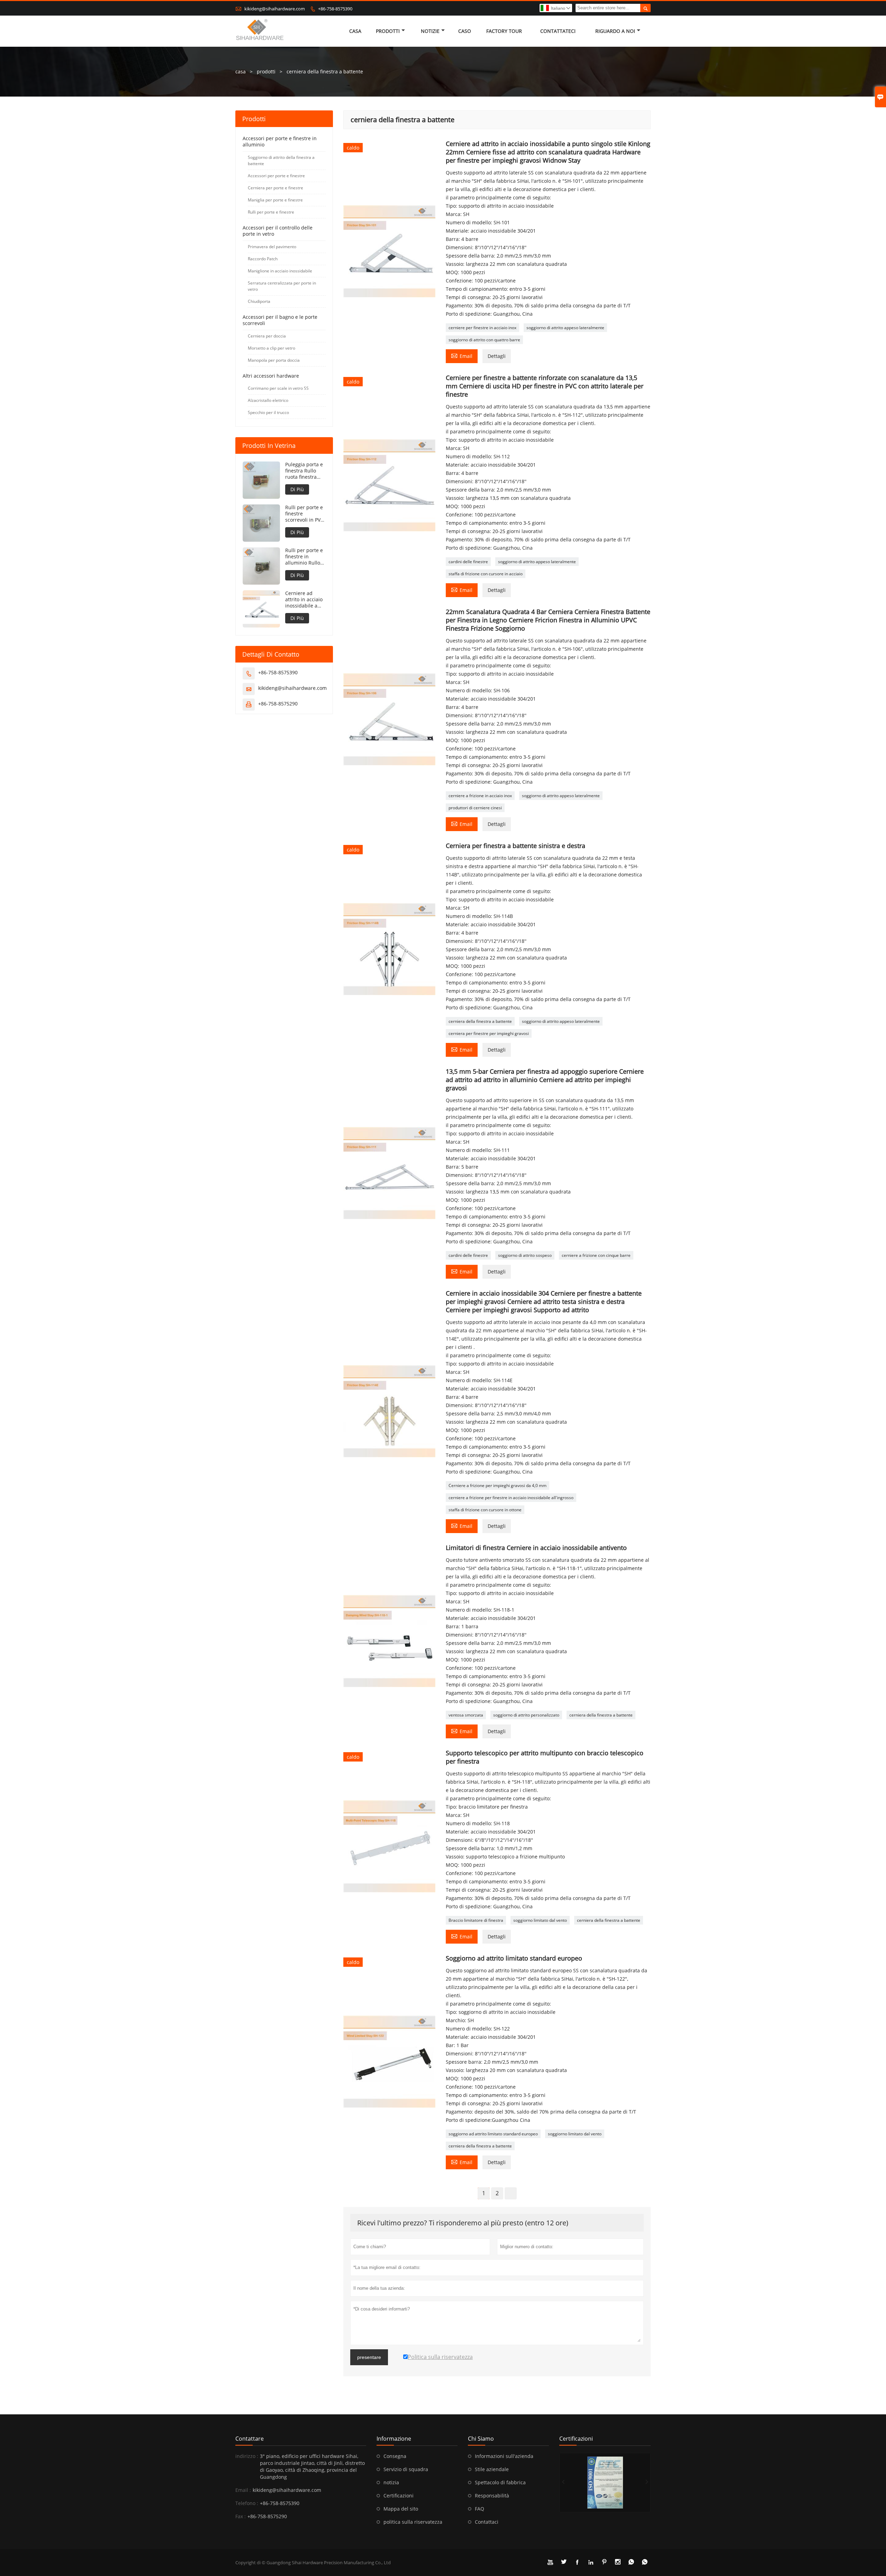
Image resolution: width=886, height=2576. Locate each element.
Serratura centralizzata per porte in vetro (282, 286)
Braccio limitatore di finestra (476, 1920)
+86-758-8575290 (278, 704)
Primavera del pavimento (272, 247)
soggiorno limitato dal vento (540, 1920)
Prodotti (388, 31)
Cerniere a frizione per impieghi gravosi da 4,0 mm (498, 1485)
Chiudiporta (259, 301)
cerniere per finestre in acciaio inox (482, 328)
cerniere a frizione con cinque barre (596, 1255)
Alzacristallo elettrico (268, 400)
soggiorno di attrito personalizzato (526, 1715)
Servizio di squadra (406, 2469)
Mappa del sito (401, 2509)
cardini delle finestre (468, 562)
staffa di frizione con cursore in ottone (485, 1510)
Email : (243, 2490)
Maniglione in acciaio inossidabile (280, 271)
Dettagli (497, 356)
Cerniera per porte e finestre (275, 188)
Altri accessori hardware (271, 376)
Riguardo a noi (615, 31)
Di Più (297, 489)
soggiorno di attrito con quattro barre (484, 340)
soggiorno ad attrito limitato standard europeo (493, 2134)
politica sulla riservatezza (413, 2522)
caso (465, 31)
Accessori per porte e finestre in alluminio (280, 141)
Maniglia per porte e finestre (275, 200)
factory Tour (504, 31)
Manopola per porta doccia (274, 360)
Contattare (250, 2439)
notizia (391, 2482)
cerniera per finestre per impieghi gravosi (489, 1033)
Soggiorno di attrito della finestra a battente (281, 160)
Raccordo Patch (263, 259)
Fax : (241, 2516)
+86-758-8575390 (335, 9)
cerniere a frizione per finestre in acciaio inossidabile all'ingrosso (511, 1498)
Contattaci (487, 2522)
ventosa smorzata (466, 1715)
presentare (369, 2357)
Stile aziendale (492, 2469)
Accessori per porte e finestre (276, 176)
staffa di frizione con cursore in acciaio (486, 574)
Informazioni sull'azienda (504, 2456)
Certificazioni (399, 2496)
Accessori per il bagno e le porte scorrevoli (280, 320)
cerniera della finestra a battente (480, 1021)
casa (355, 31)
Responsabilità (492, 2496)
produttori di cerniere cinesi (475, 808)
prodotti (266, 71)
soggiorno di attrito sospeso (525, 1255)
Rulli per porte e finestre (271, 212)
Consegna (395, 2456)
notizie (430, 31)
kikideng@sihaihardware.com (275, 9)
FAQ (480, 2509)
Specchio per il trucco (268, 412)
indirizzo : (247, 2456)
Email (462, 355)
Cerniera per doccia (267, 336)
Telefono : (247, 2503)
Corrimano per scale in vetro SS (278, 388)
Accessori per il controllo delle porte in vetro (278, 231)
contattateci (558, 31)
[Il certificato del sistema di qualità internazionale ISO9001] (605, 2483)
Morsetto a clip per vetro (272, 348)
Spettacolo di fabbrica (500, 2482)
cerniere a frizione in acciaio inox (480, 796)
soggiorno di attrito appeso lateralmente (565, 328)
